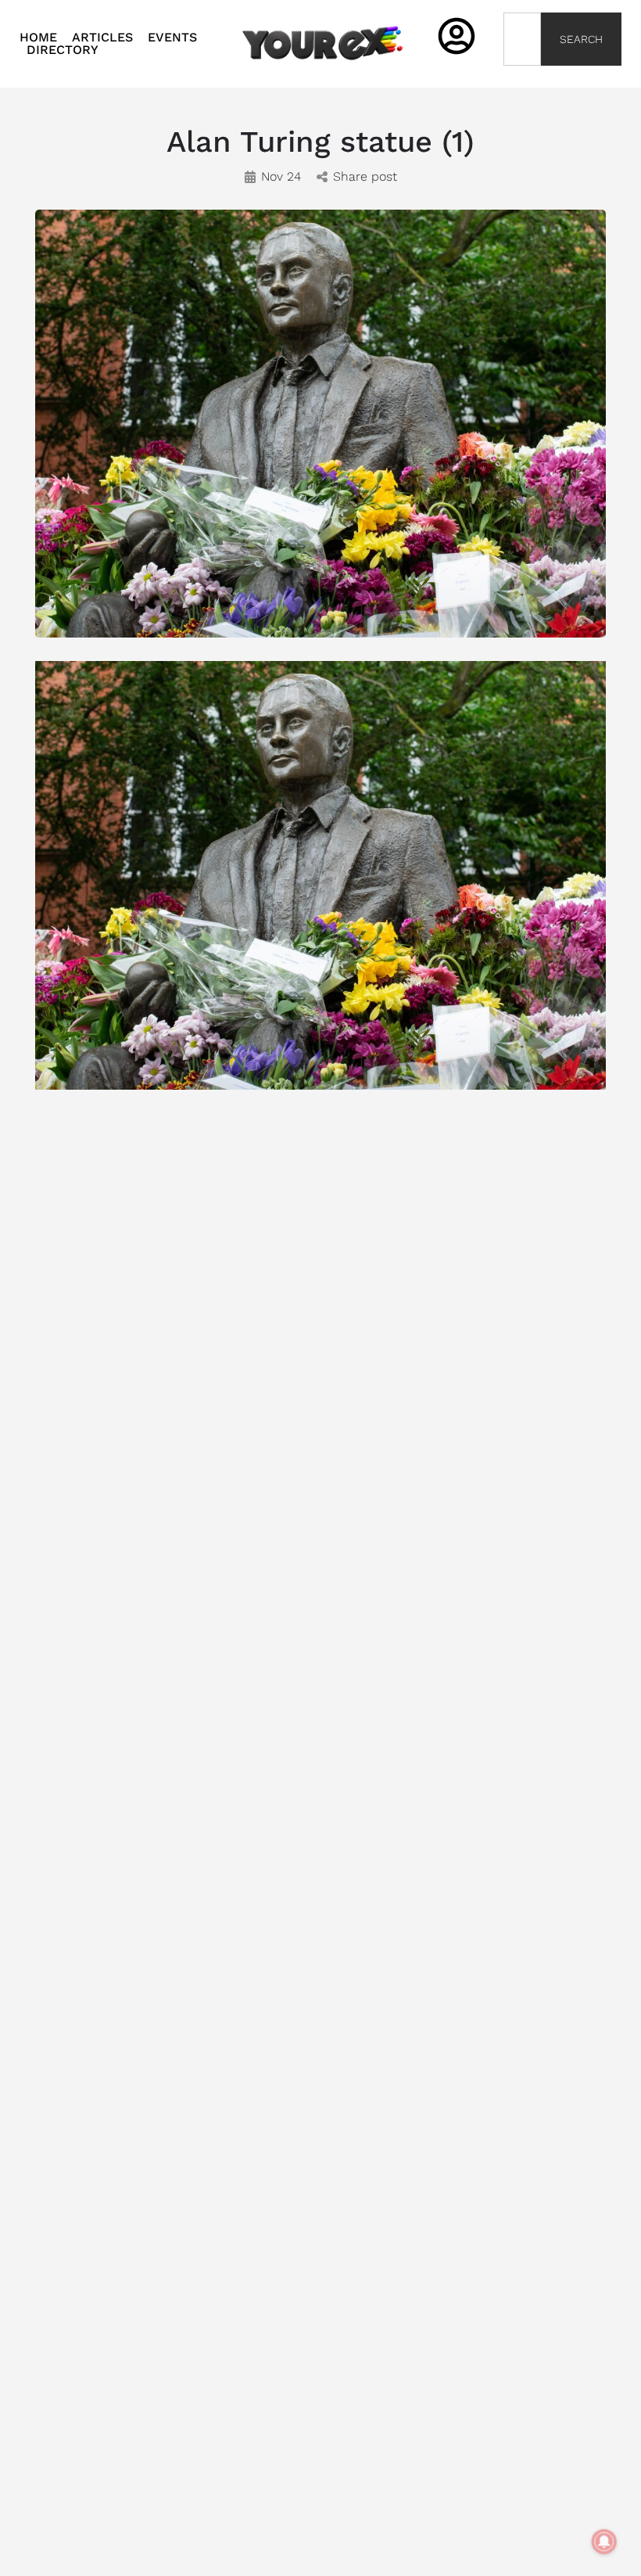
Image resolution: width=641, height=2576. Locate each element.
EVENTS (172, 38)
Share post (365, 176)
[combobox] (523, 39)
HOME (38, 38)
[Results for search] (523, 75)
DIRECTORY (63, 50)
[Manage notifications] (604, 2542)
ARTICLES (102, 38)
